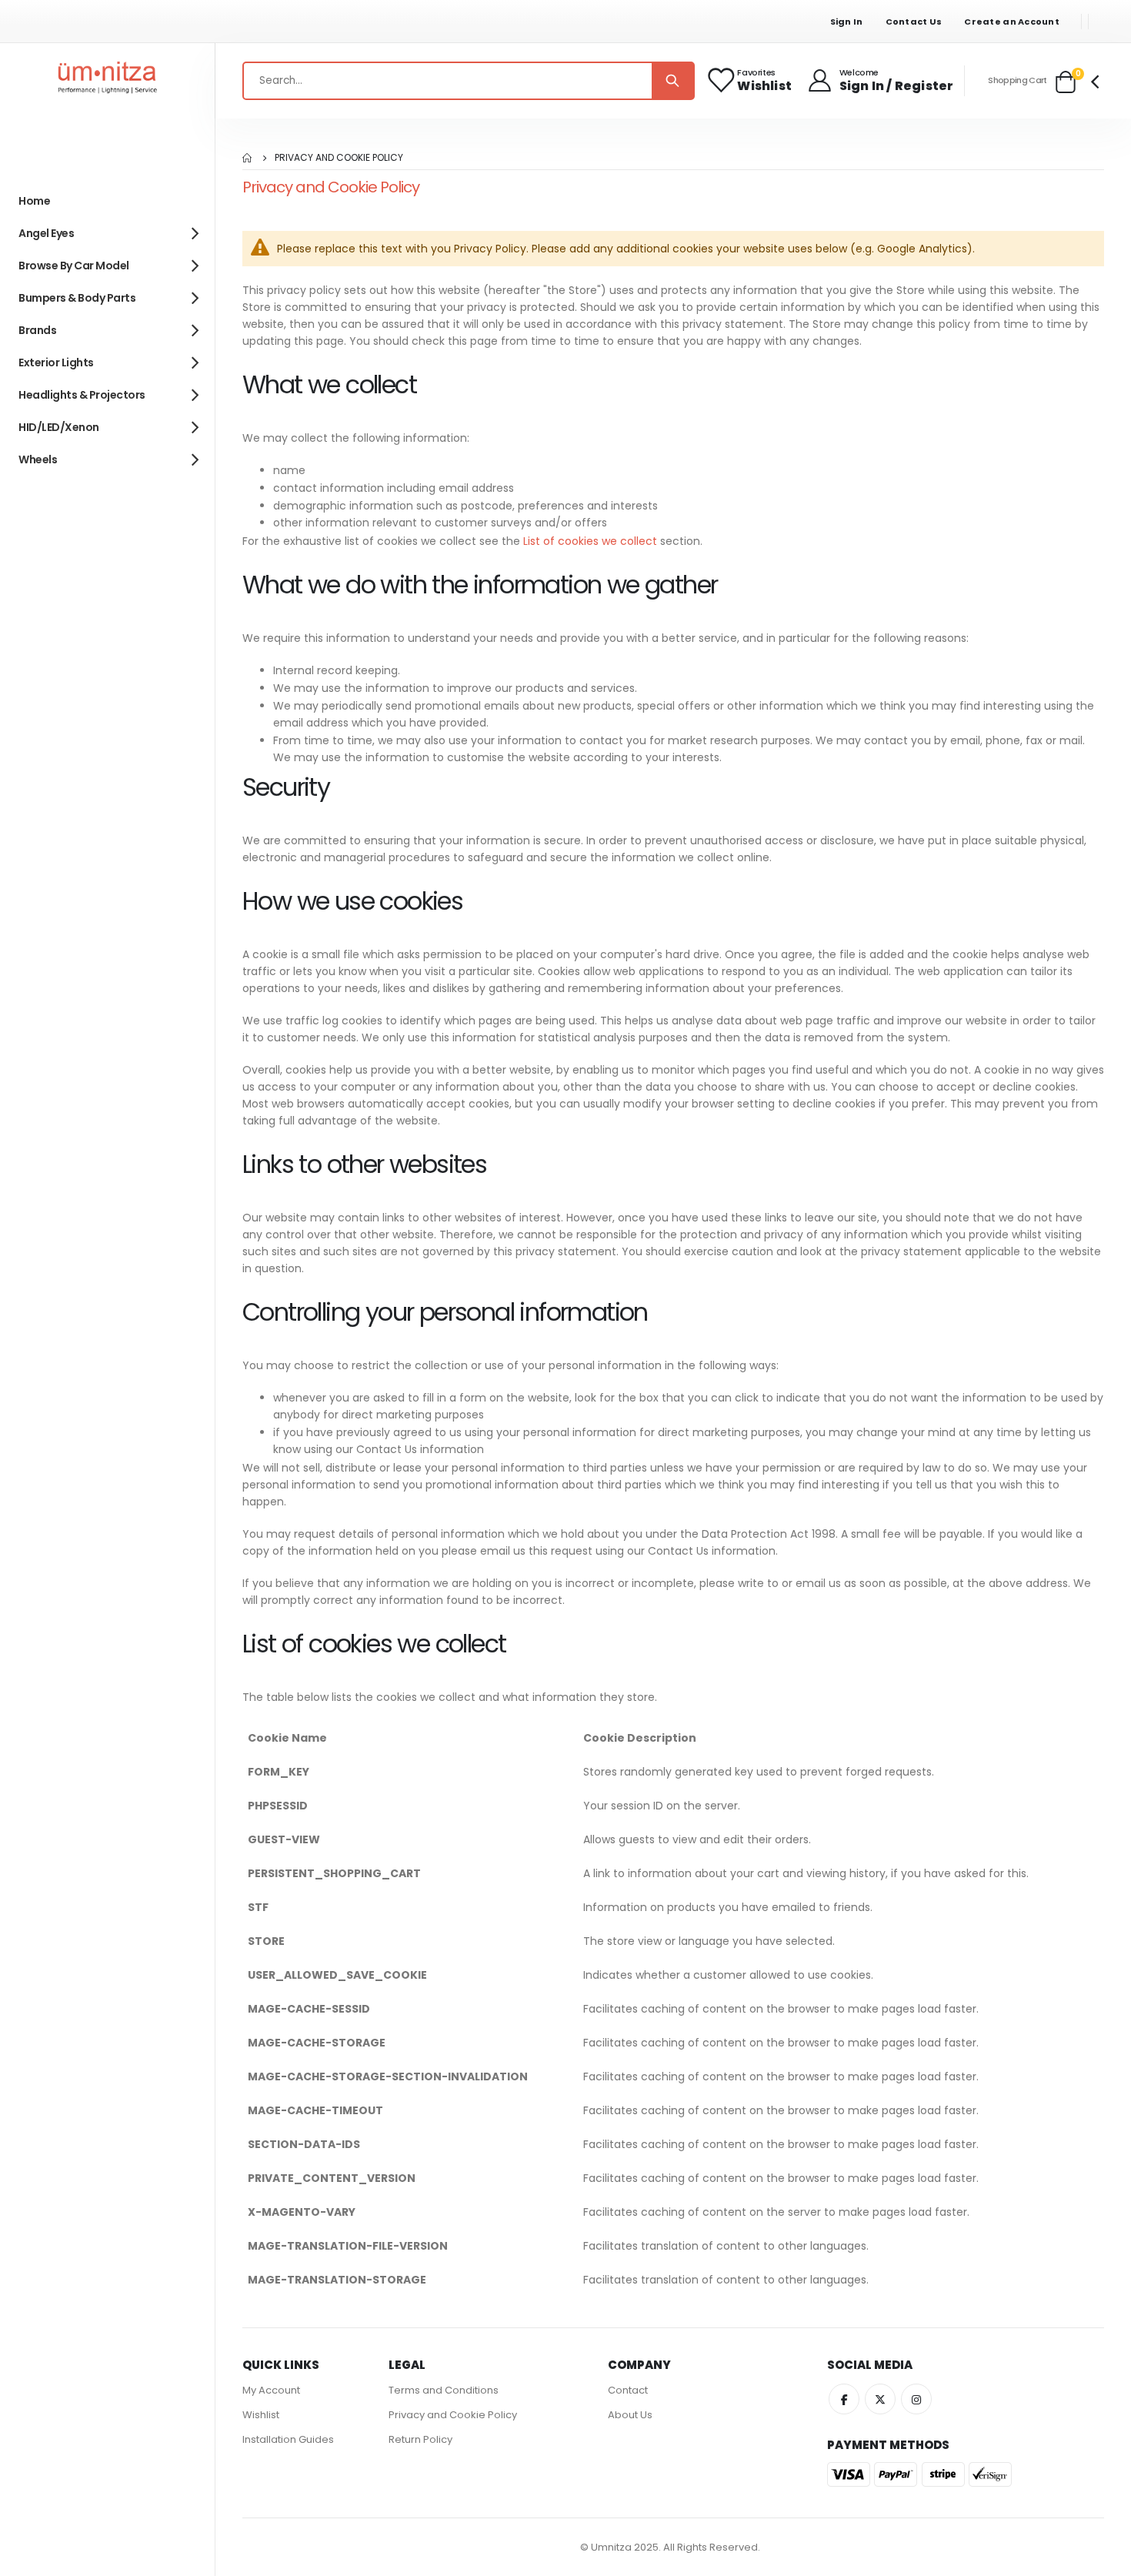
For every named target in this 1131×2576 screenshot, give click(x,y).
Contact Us (914, 22)
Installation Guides (288, 2439)
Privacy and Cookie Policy (453, 2415)
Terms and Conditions (444, 2390)
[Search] (672, 81)
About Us (630, 2415)
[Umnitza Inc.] (108, 81)
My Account (271, 2390)
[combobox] (469, 81)
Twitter (880, 2399)
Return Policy (420, 2439)
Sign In (847, 22)
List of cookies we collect (590, 541)
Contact (628, 2390)
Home (248, 158)
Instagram (916, 2399)
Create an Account (1012, 22)
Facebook (844, 2399)
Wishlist (261, 2415)
